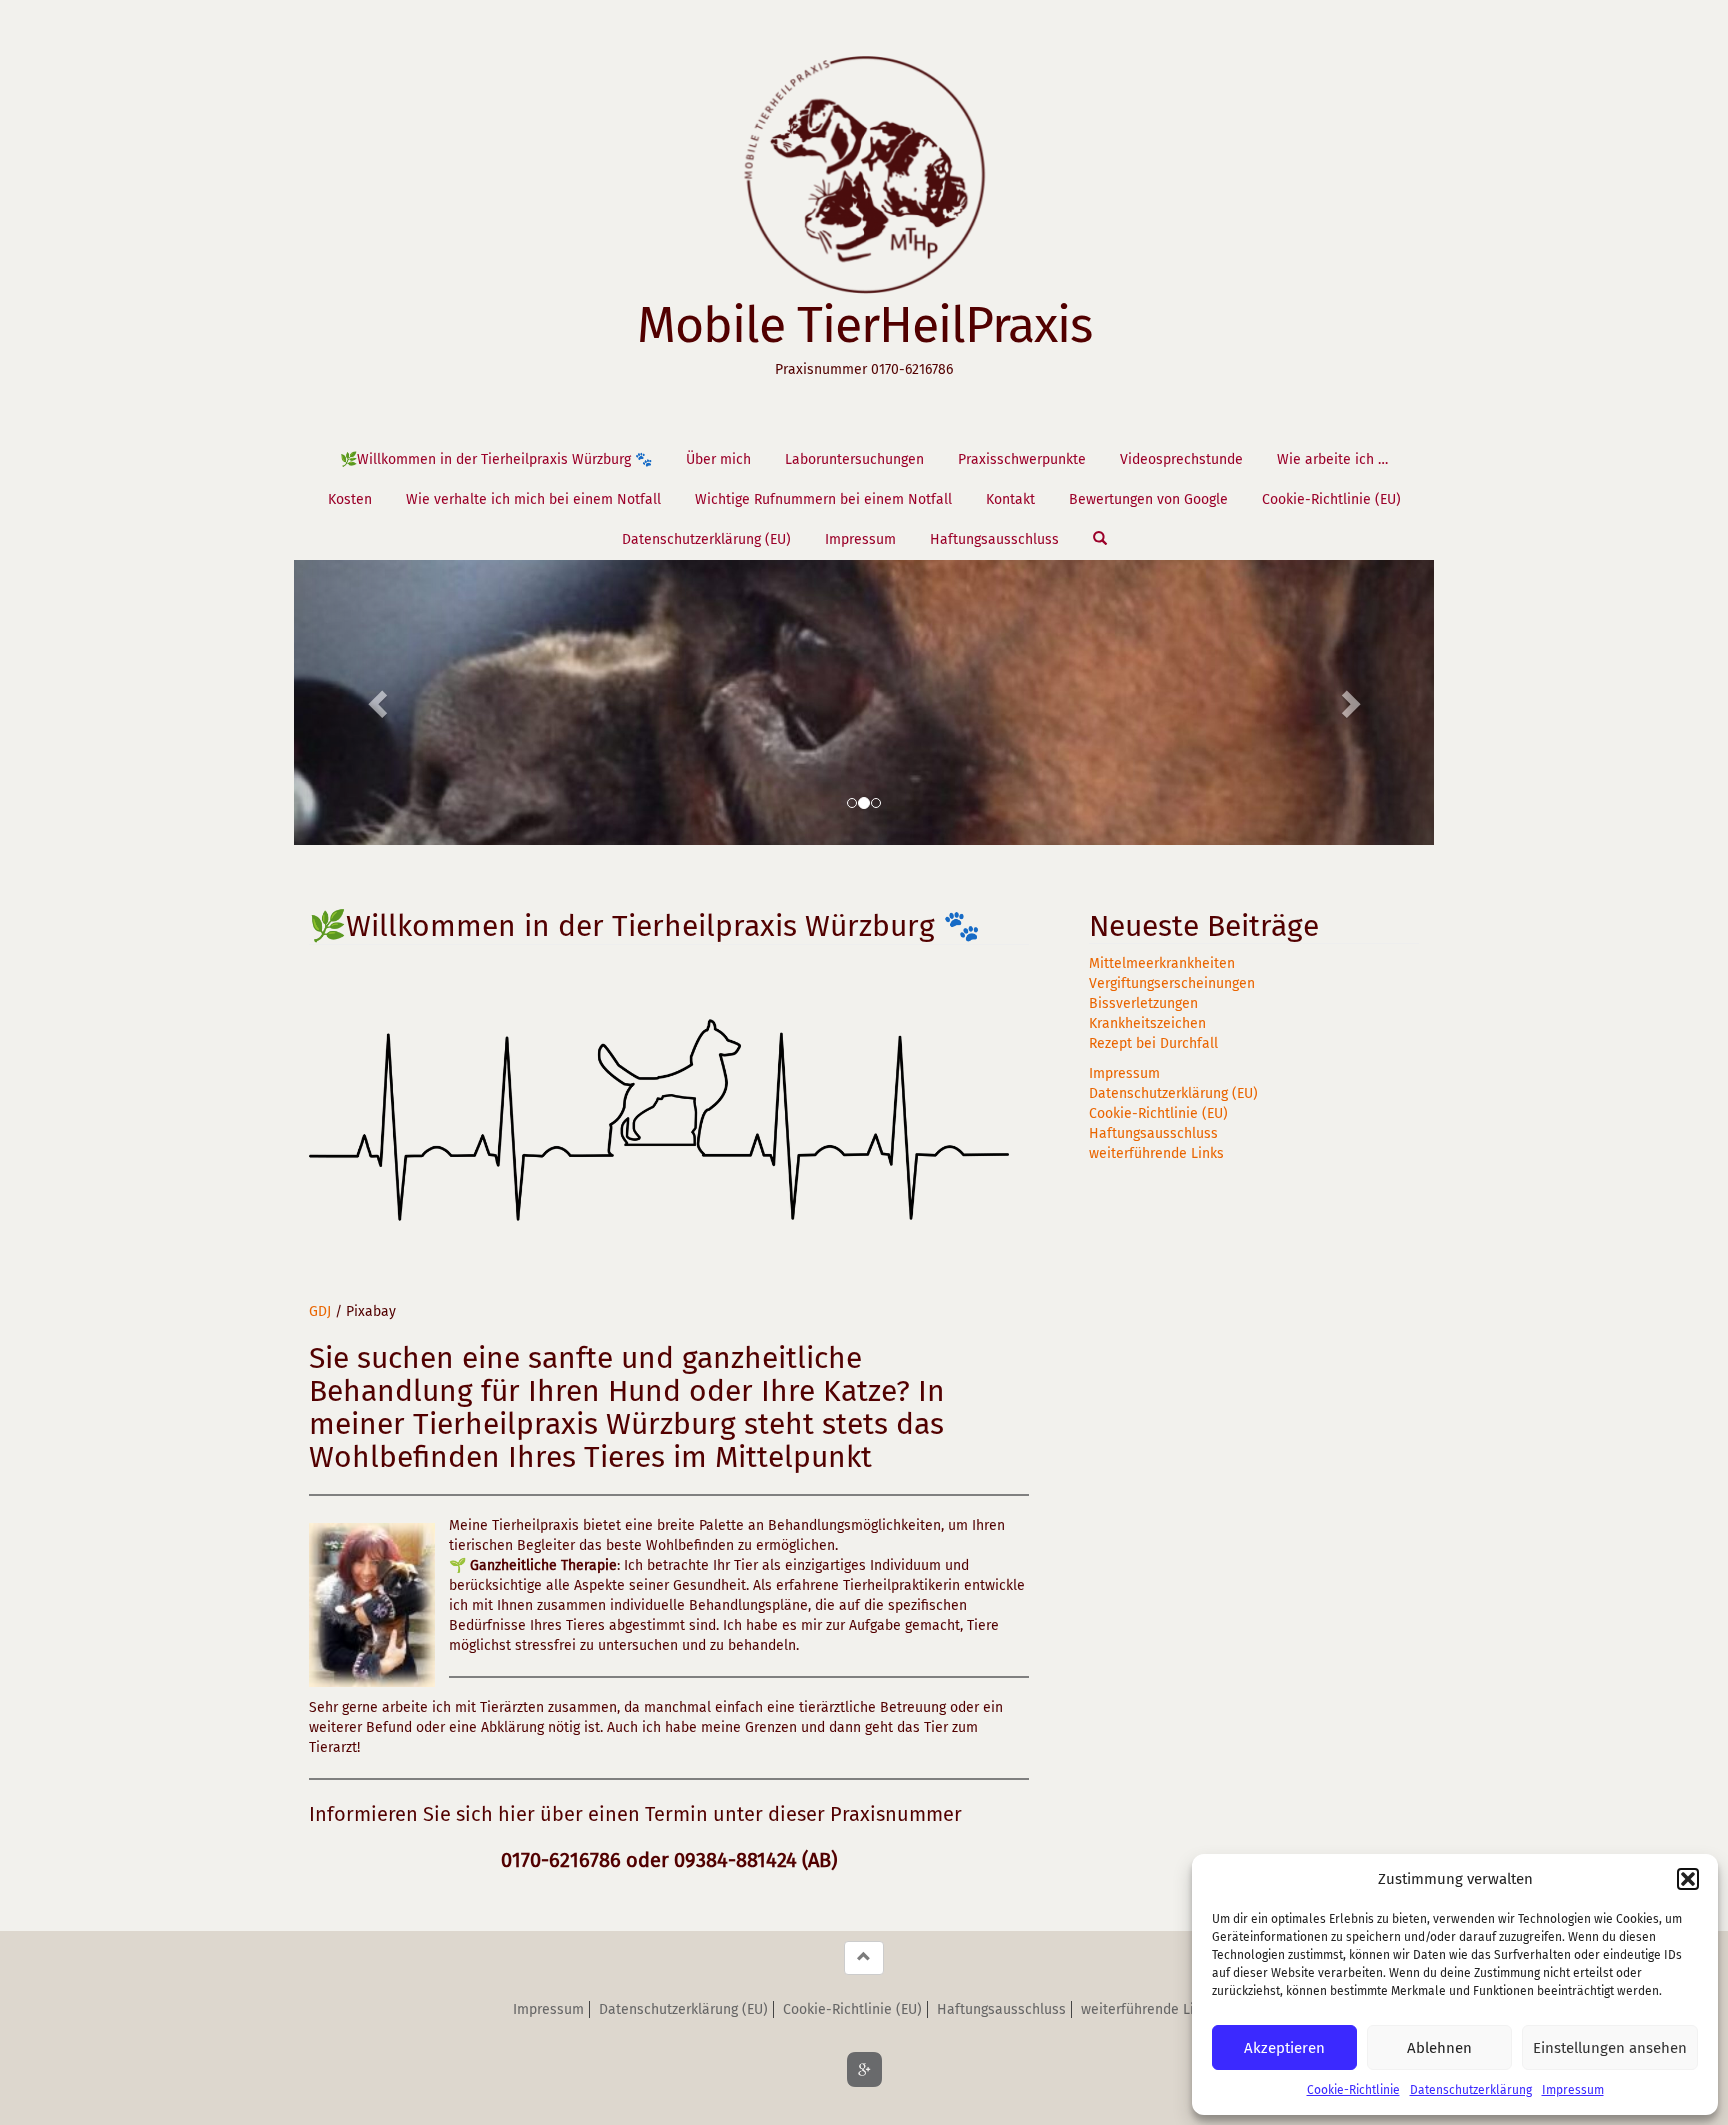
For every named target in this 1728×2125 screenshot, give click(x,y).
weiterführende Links (1156, 1153)
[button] (1688, 1879)
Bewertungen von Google (1148, 499)
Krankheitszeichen (1147, 1023)
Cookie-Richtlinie (1353, 2090)
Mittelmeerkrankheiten (1162, 963)
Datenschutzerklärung (1471, 2090)
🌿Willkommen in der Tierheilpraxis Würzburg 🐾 (496, 459)
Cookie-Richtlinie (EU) (1331, 499)
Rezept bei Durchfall (1153, 1043)
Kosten (350, 499)
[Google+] (864, 2069)
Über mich (718, 459)
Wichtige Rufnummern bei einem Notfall (823, 499)
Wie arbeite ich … (1332, 459)
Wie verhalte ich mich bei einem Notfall (533, 499)
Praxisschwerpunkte (1022, 459)
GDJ (320, 1311)
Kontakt (1010, 499)
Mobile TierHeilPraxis (864, 325)
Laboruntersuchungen (854, 459)
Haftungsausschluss (994, 539)
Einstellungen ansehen (1610, 2048)
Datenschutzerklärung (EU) (706, 539)
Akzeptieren (1284, 2048)
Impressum (1573, 2090)
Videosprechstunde (1181, 459)
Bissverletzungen (1143, 1003)
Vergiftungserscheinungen (1172, 983)
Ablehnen (1439, 2048)
